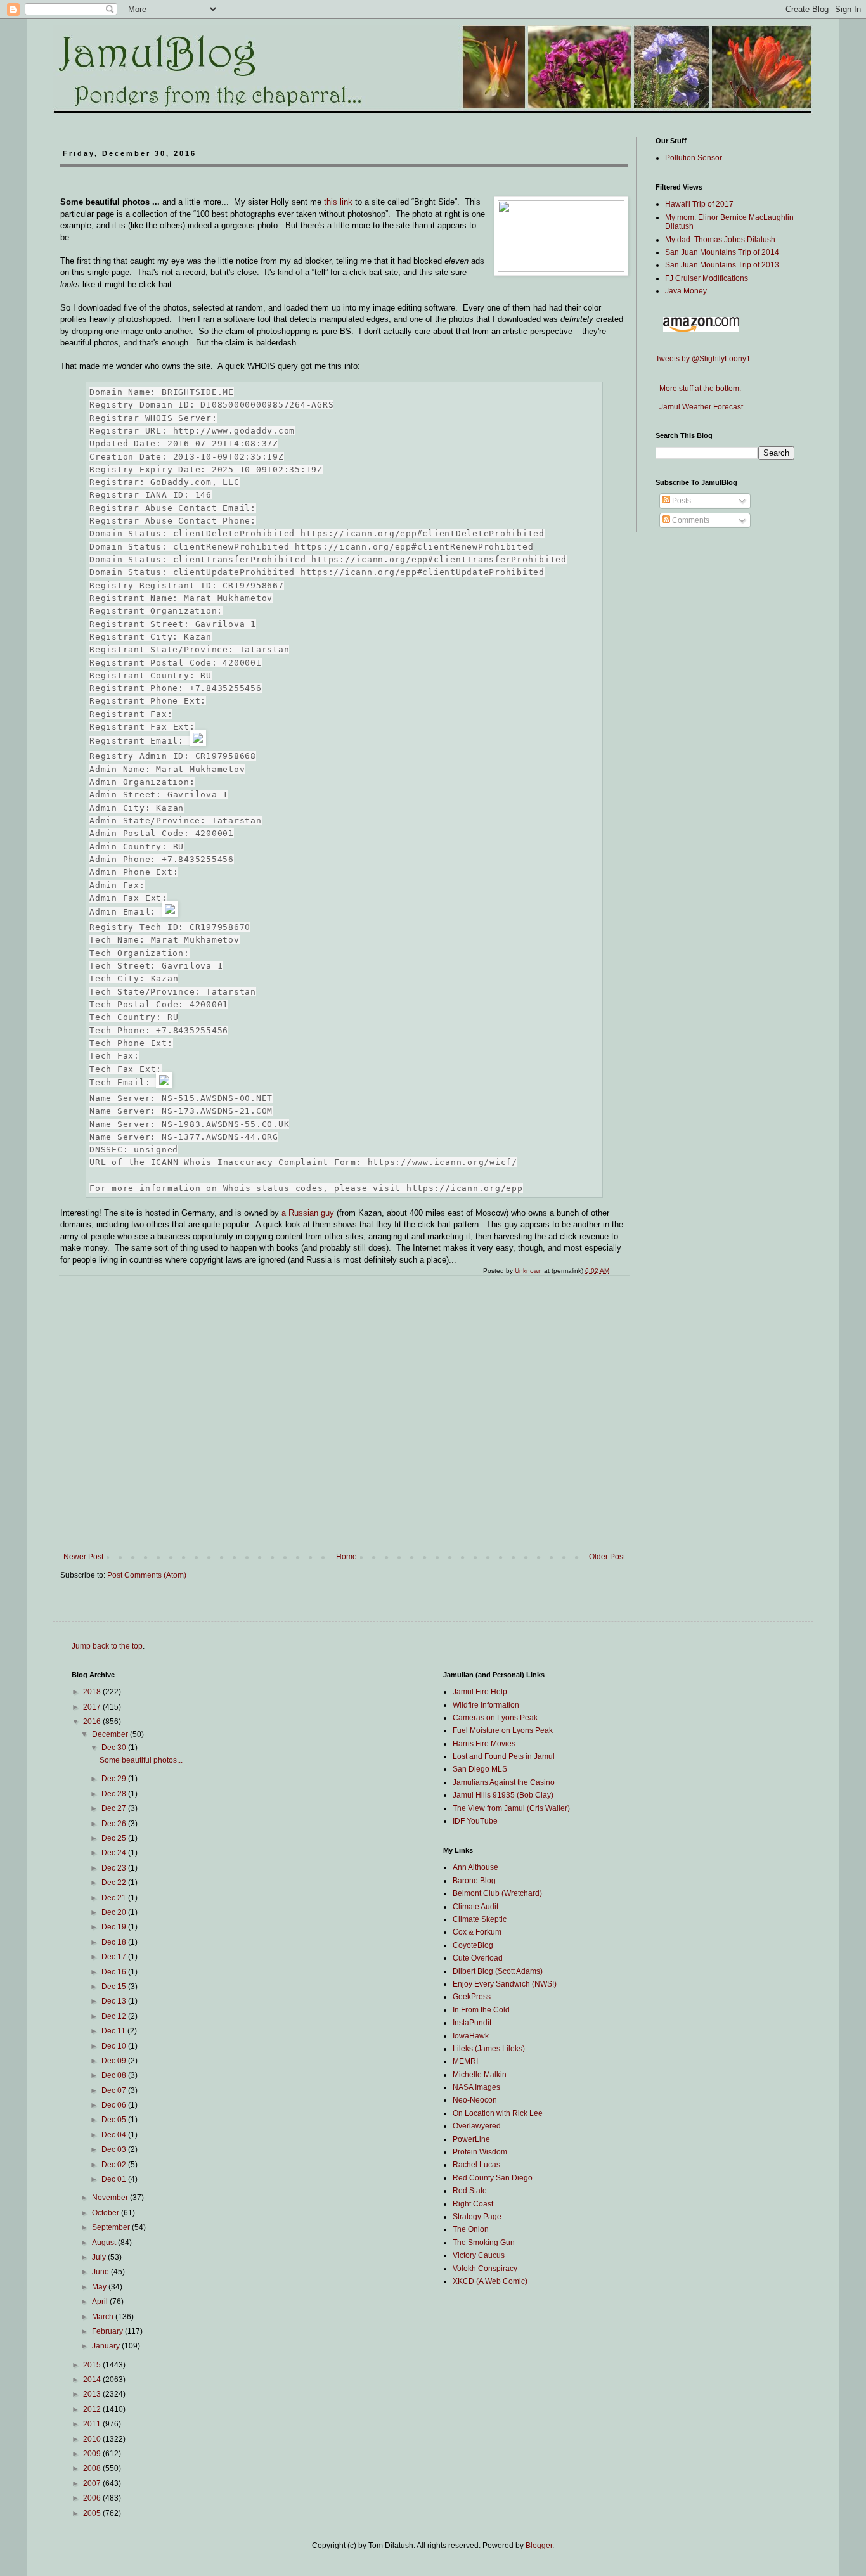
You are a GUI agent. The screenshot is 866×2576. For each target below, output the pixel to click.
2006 (93, 2498)
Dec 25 (115, 1838)
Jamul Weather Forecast (699, 407)
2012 (93, 2409)
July (100, 2257)
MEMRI (465, 2061)
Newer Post (83, 1557)
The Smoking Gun (484, 2243)
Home (346, 1557)
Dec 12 (115, 2016)
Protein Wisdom (480, 2152)
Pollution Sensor (694, 158)
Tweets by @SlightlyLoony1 (703, 359)
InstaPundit (472, 2023)
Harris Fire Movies (484, 1744)
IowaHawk (471, 2036)
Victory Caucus (479, 2255)
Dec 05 (115, 2120)
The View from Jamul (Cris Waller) (511, 1808)
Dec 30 (115, 1748)
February (108, 2331)
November (111, 2198)
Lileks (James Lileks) (489, 2049)
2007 (93, 2483)
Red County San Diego (493, 2178)
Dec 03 (115, 2149)
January (107, 2346)
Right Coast (473, 2204)
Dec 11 (114, 2031)
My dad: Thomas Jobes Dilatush (720, 240)
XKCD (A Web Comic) (490, 2281)
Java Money (686, 291)
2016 (93, 1722)
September (112, 2227)
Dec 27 (115, 1808)
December (111, 1734)
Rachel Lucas (476, 2165)
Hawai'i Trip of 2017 (699, 204)
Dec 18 (115, 1942)
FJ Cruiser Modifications (707, 278)
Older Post (607, 1557)
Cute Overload (478, 1958)
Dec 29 (115, 1779)
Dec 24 (115, 1853)
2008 (93, 2468)
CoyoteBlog (473, 1945)
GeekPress (472, 1997)
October (107, 2213)
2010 (93, 2439)
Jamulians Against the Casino (504, 1782)
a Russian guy (308, 1213)
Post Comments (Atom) (147, 1575)
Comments (690, 520)
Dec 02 (115, 2165)
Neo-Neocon (475, 2100)
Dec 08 (115, 2075)
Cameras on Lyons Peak (495, 1718)
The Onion (471, 2229)
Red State (470, 2191)
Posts (681, 501)
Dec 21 (115, 1898)
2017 (93, 1707)
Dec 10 (115, 2046)
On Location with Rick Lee (498, 2113)
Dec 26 (115, 1824)
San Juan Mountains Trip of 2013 (722, 265)
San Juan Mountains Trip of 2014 (722, 252)
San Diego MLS (480, 1769)
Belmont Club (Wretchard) (497, 1893)
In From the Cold (481, 2010)
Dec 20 (115, 1912)
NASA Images (476, 2087)
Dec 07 (115, 2090)
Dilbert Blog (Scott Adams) (498, 1971)
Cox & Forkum (477, 1932)
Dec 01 (115, 2179)
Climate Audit (475, 1907)
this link (338, 202)
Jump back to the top (107, 1646)
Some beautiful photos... (141, 1760)
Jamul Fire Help (480, 1692)
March (104, 2317)
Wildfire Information (486, 1705)
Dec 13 (115, 2001)
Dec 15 (115, 1987)
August (105, 2243)
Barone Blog (474, 1881)
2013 (93, 2394)
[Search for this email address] (198, 737)
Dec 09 (115, 2061)
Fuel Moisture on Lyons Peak (503, 1730)
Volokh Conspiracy (485, 2269)
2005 (93, 2513)
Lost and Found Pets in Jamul (504, 1756)
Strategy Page (477, 2217)
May (100, 2287)
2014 (93, 2380)
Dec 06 (115, 2105)
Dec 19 (115, 1927)
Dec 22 (115, 1883)
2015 (93, 2365)
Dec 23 (115, 1868)
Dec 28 (115, 1794)
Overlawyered (477, 2126)
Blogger (539, 2546)
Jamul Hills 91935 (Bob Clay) (503, 1795)
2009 (93, 2454)
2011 (93, 2424)
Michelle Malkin (480, 2075)
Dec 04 (115, 2135)
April (101, 2302)
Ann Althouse (475, 1867)
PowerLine (471, 2139)
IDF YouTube (475, 1821)
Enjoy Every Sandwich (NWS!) (505, 1984)
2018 (93, 1692)
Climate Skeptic (480, 1919)
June (101, 2272)
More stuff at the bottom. (698, 389)
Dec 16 (115, 1972)
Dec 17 (115, 1957)
